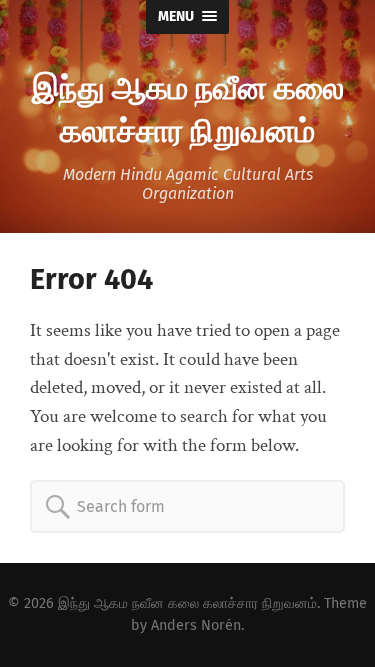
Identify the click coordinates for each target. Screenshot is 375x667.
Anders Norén (196, 625)
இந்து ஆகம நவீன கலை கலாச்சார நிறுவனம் (188, 107)
